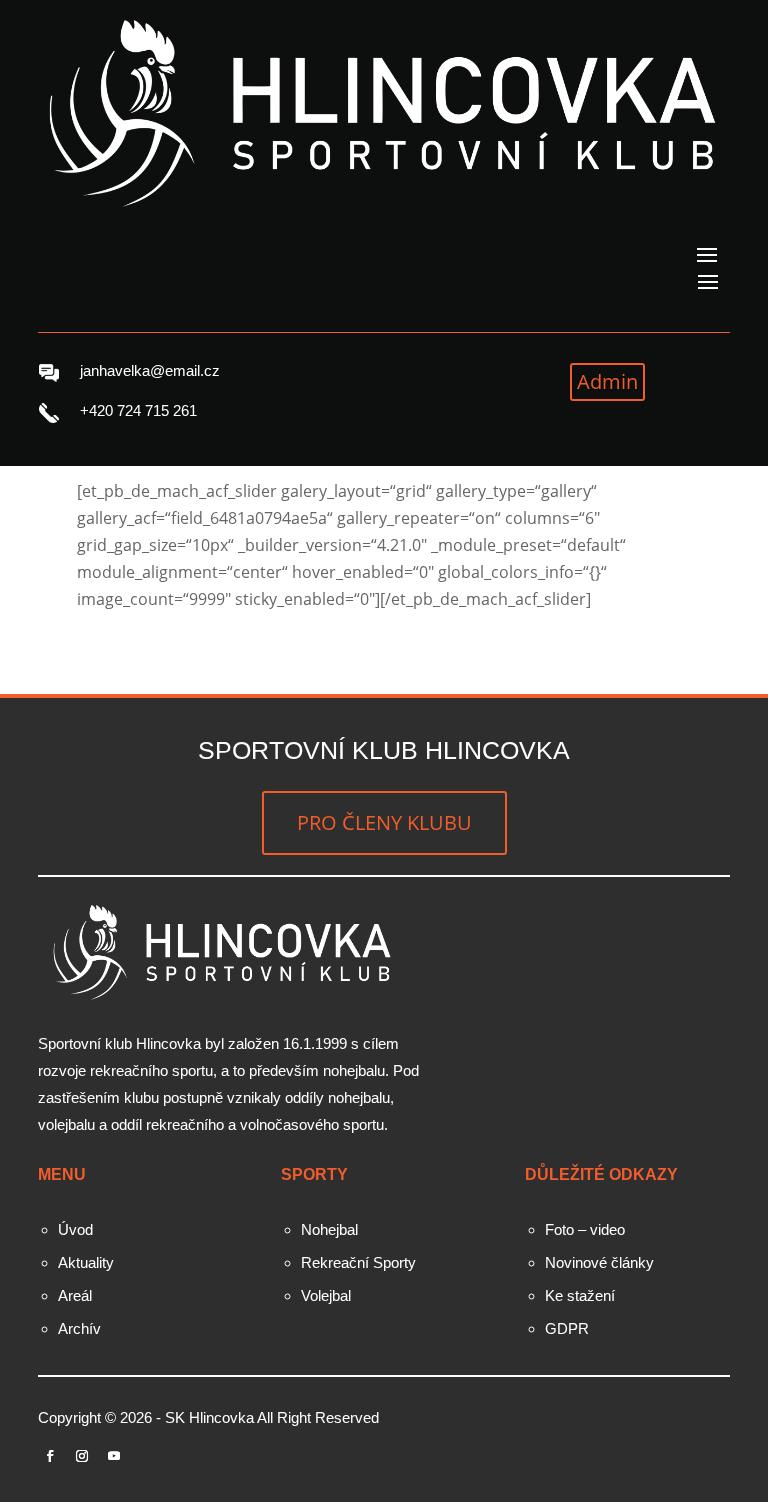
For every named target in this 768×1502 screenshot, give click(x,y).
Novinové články (599, 1262)
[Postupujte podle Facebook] (50, 1456)
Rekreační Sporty (358, 1262)
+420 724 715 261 (138, 410)
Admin (607, 381)
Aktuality (86, 1262)
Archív (79, 1328)
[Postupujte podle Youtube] (114, 1456)
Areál (75, 1295)
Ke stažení (580, 1295)
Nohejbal (329, 1229)
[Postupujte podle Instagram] (82, 1456)
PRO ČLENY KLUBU (384, 822)
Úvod (75, 1229)
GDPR (567, 1328)
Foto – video (585, 1229)
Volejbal (326, 1295)
